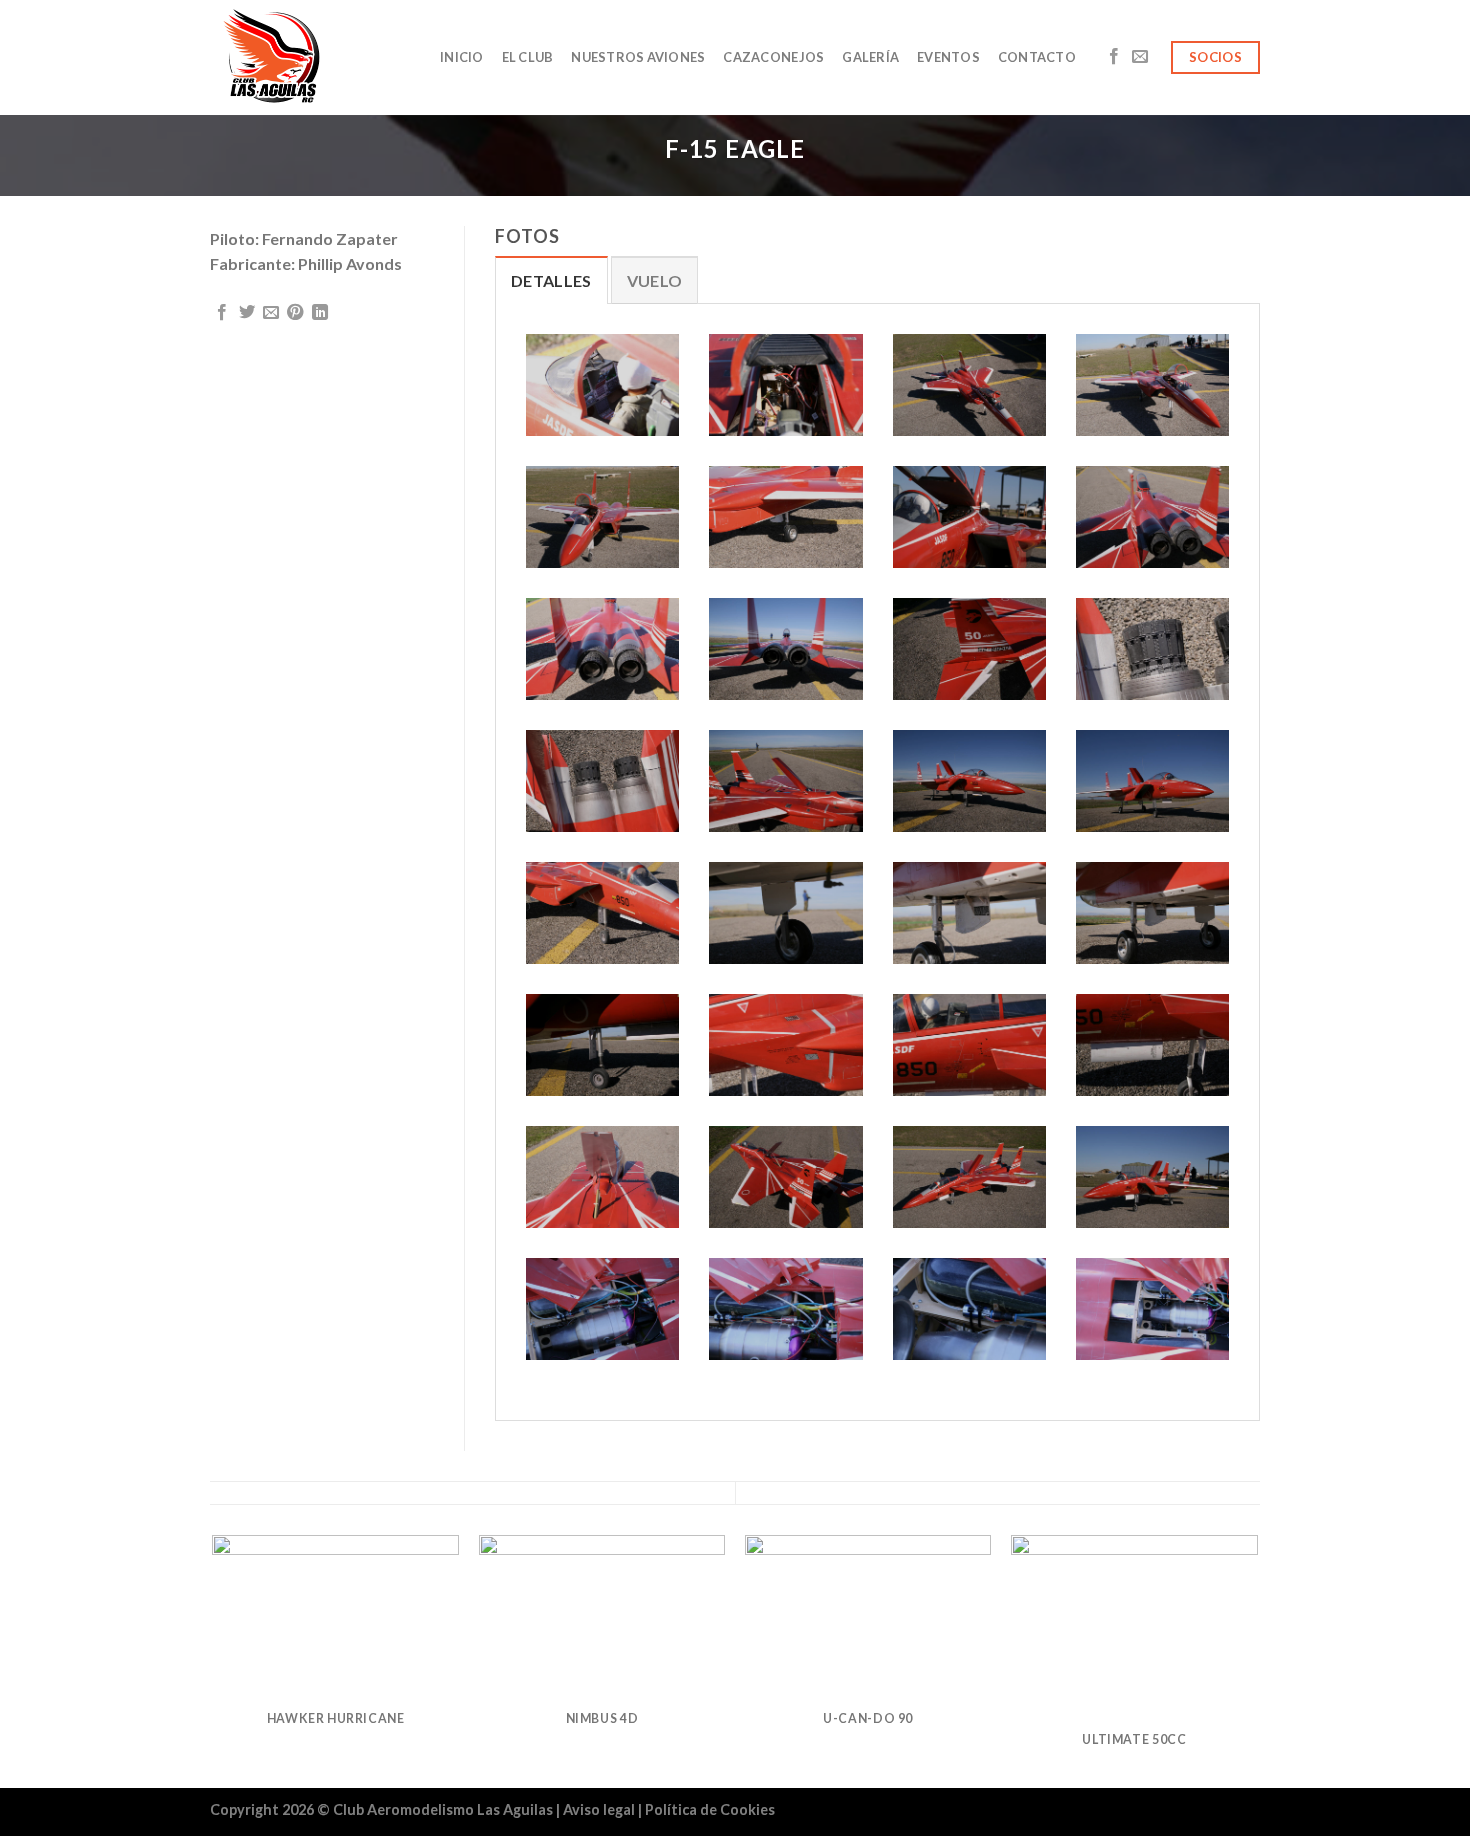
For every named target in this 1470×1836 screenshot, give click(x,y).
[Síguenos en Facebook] (1114, 57)
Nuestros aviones (638, 57)
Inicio (462, 57)
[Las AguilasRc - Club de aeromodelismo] (310, 57)
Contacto (1037, 57)
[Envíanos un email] (1140, 57)
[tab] (551, 280)
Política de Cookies (710, 1809)
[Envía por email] (271, 313)
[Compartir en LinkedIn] (320, 313)
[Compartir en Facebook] (222, 313)
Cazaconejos (773, 57)
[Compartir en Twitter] (247, 313)
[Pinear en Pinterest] (295, 313)
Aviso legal (600, 1809)
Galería (870, 57)
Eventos (948, 57)
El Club (528, 57)
